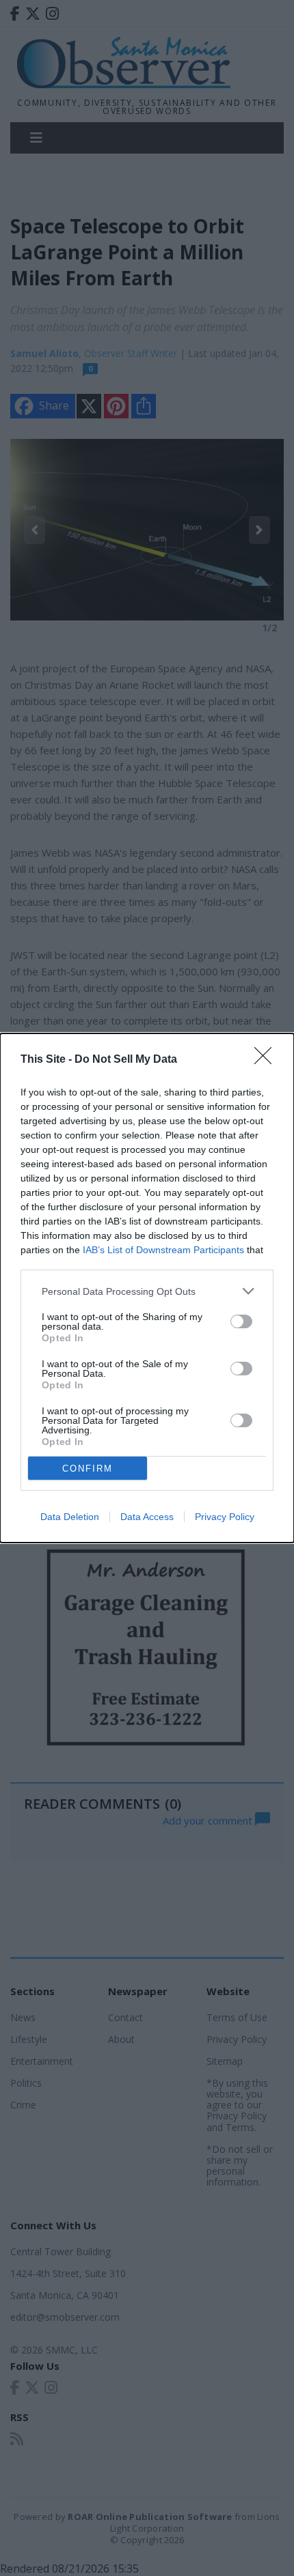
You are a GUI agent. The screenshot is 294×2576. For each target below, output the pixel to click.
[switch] (241, 1321)
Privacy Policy (225, 1517)
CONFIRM (88, 1469)
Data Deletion (70, 1517)
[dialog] (147, 1288)
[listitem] (147, 1291)
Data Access (147, 1517)
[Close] (267, 1060)
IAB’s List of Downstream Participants (163, 1250)
